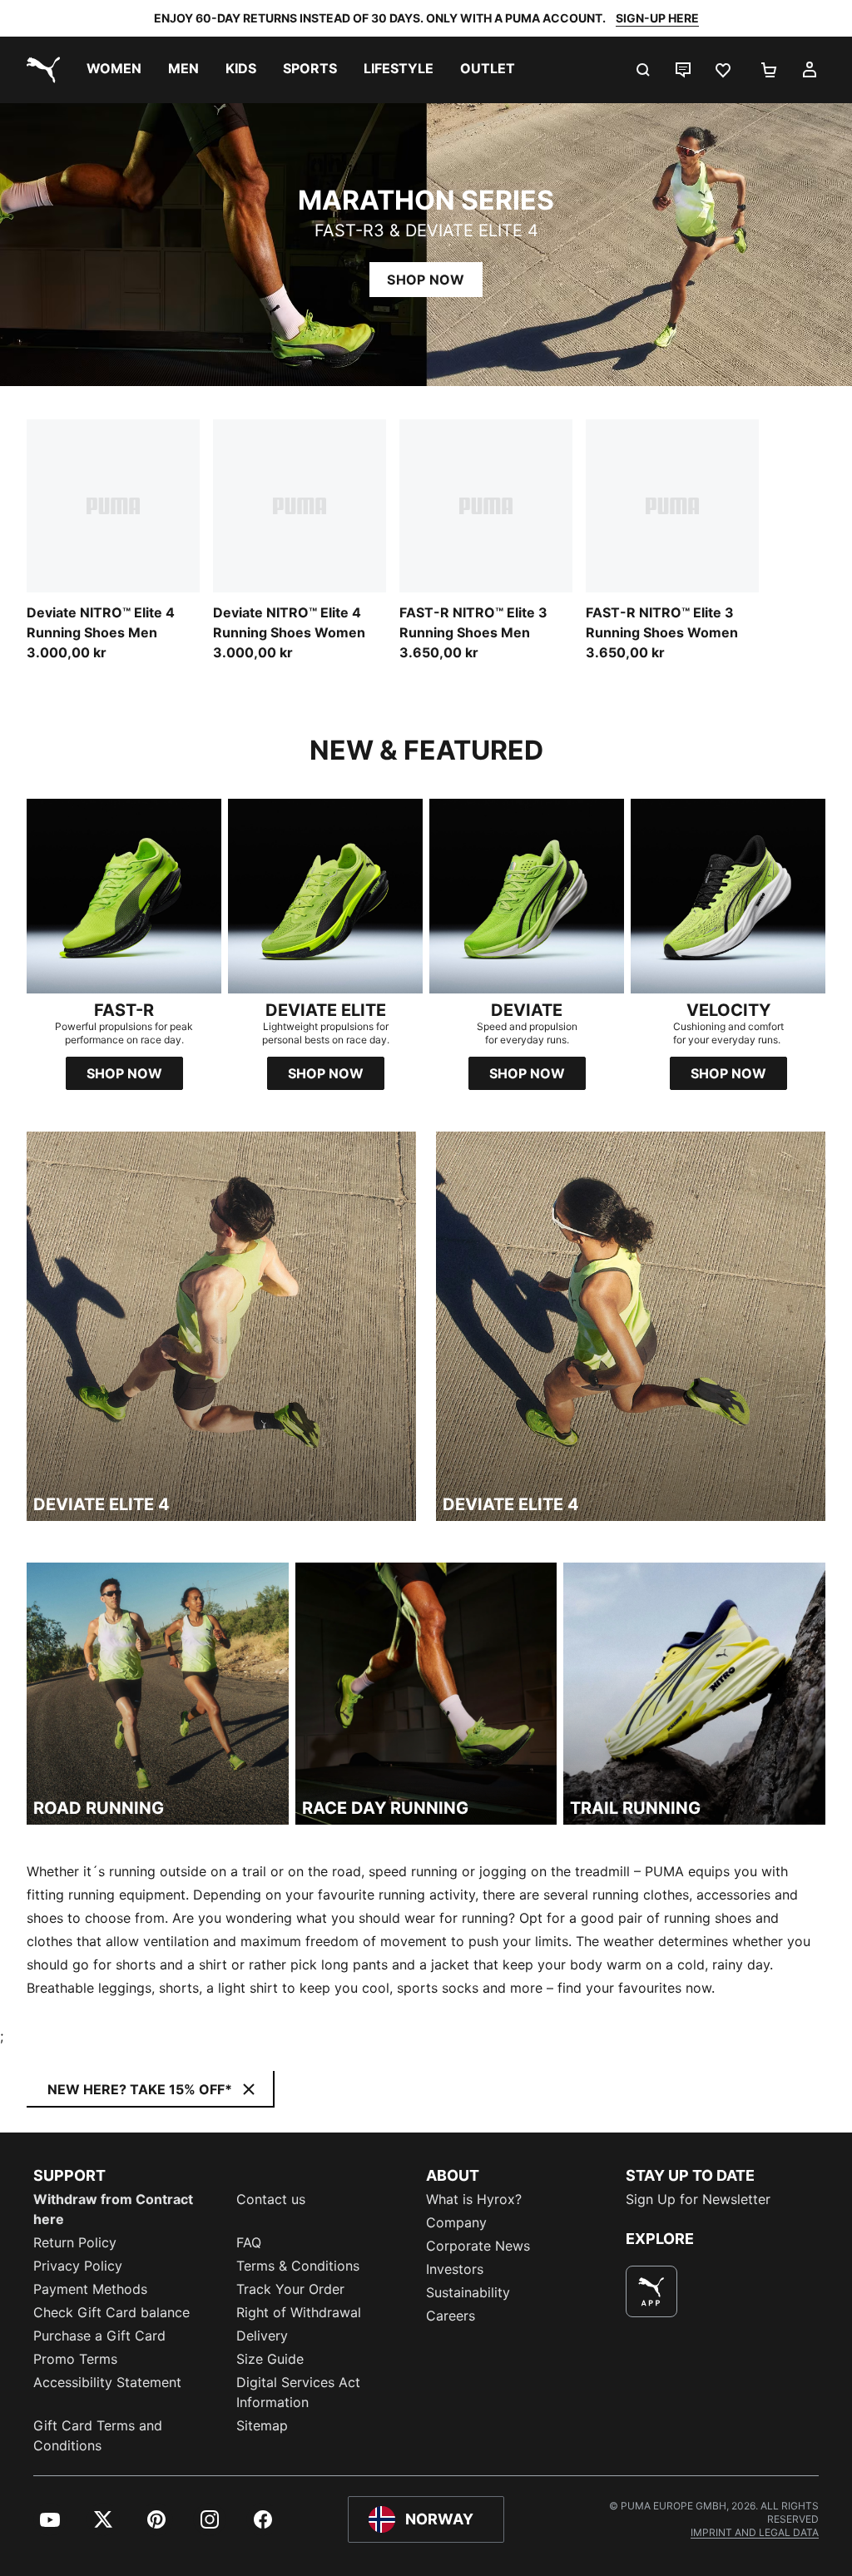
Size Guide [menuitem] (270, 2359)
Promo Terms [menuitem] (75, 2359)
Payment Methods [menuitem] (90, 2289)
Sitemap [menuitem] (262, 2425)
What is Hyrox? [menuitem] (474, 2199)
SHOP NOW (426, 280)
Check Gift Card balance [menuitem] (111, 2312)
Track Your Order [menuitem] (290, 2289)
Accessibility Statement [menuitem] (107, 2382)
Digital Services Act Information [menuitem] (298, 2392)
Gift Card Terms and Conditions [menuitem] (98, 2435)
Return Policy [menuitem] (75, 2242)
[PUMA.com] (40, 70)
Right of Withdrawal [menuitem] (299, 2312)
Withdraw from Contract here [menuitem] (113, 2209)
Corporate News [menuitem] (478, 2246)
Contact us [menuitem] (271, 2199)
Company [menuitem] (456, 2222)
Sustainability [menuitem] (468, 2292)
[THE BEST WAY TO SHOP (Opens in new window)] (651, 2291)
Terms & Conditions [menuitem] (298, 2266)
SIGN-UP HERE (657, 18)
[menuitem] (114, 70)
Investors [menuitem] (455, 2269)
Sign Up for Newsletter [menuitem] (698, 2199)
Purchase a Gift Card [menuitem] (99, 2336)
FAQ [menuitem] (249, 2242)
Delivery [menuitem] (262, 2336)
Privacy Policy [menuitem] (78, 2266)
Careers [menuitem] (451, 2316)
